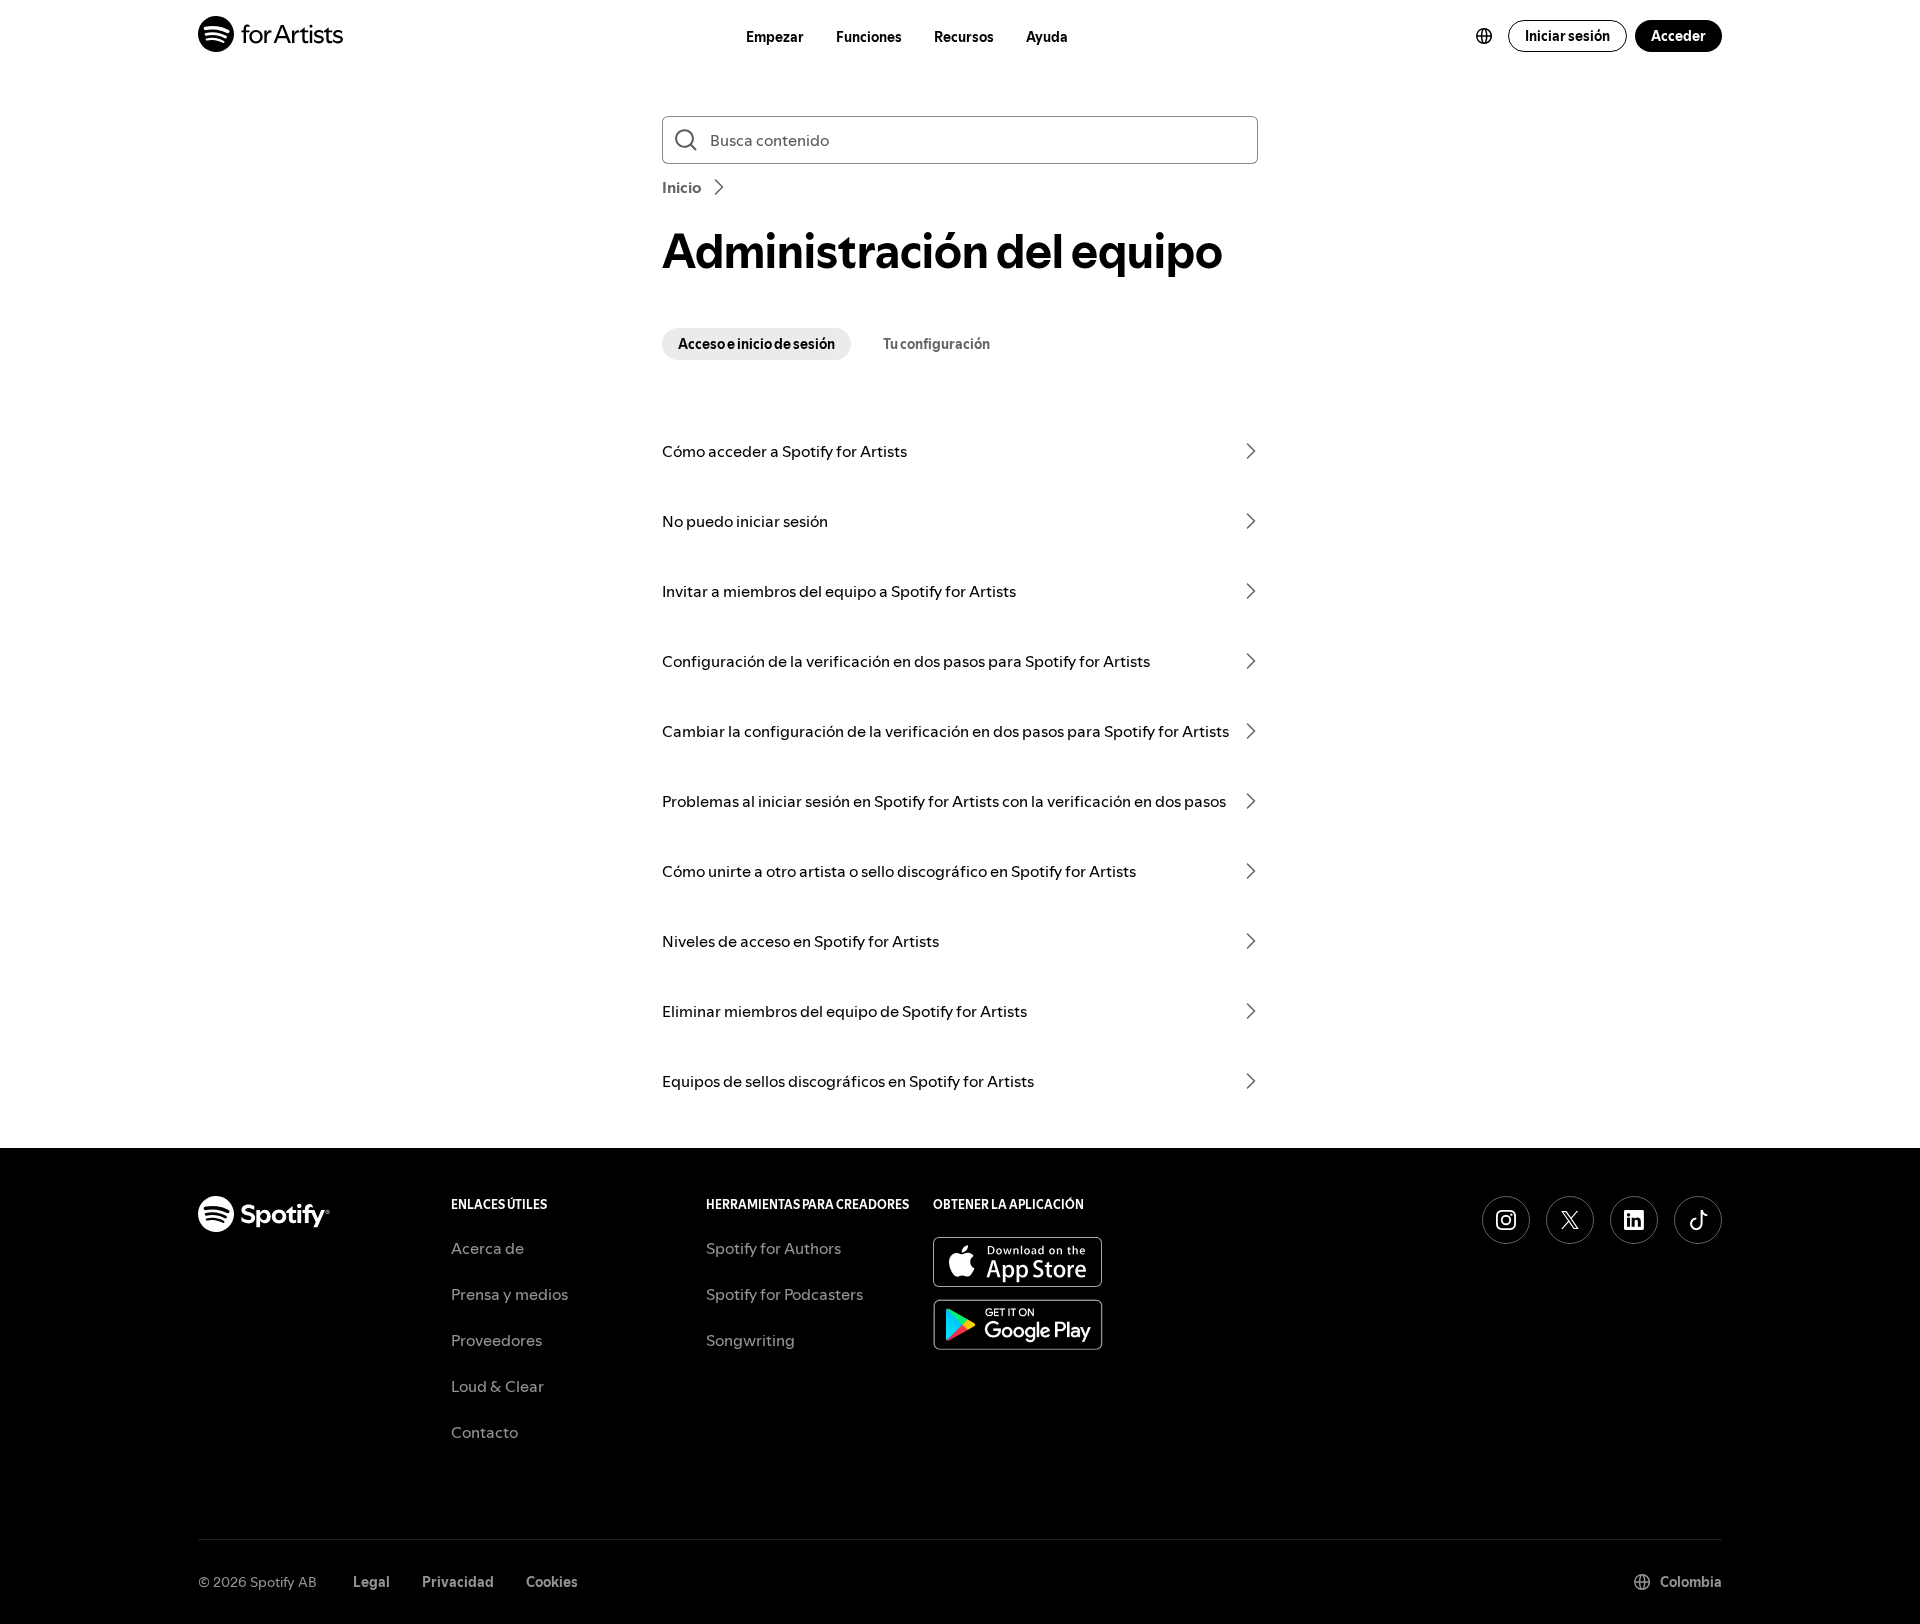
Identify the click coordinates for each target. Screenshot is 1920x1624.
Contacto (484, 1432)
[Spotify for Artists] (271, 36)
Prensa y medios (509, 1294)
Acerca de (487, 1248)
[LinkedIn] (1634, 1220)
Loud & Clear (497, 1386)
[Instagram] (1506, 1220)
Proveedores (496, 1340)
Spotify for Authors (773, 1248)
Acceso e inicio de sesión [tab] (756, 344)
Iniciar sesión (1567, 36)
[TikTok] (1698, 1220)
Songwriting (750, 1340)
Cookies (552, 1582)
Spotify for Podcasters (784, 1294)
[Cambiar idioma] (1484, 36)
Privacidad (458, 1582)
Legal (371, 1582)
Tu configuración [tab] (936, 344)
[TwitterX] (1570, 1220)
